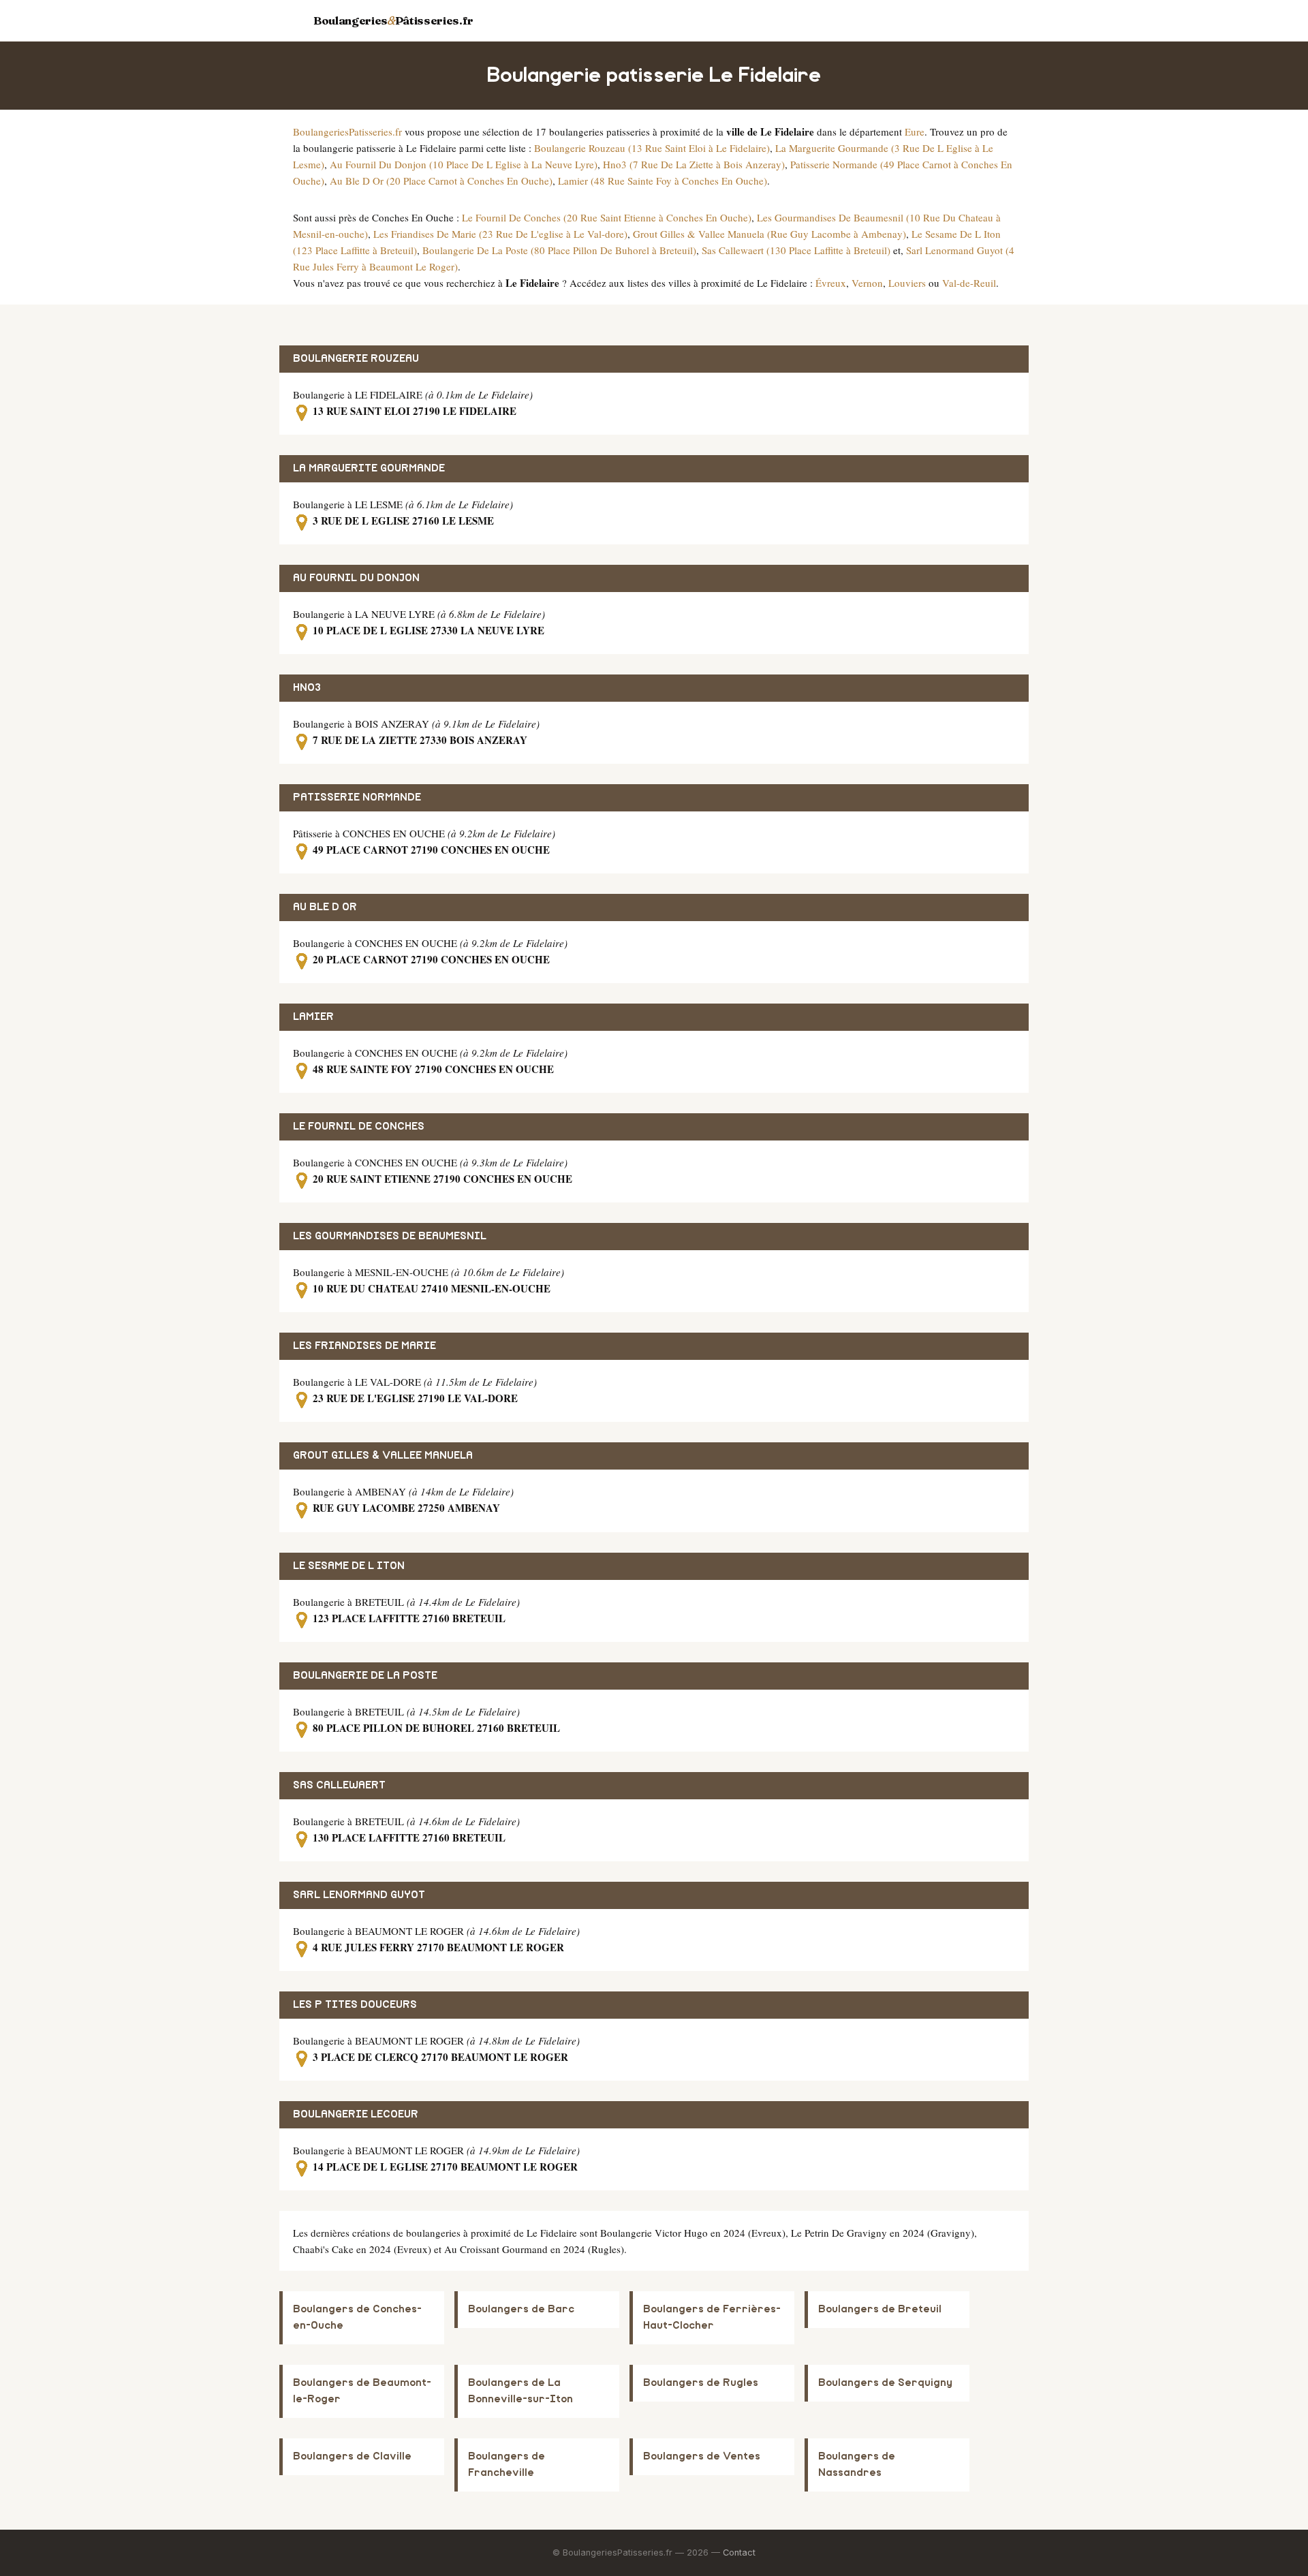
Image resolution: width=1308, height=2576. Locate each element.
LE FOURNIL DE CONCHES (359, 1127)
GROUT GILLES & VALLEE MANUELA (383, 1456)
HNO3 (307, 688)
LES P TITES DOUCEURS (355, 2005)
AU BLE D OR (325, 907)
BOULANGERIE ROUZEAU (356, 359)
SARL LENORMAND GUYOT (359, 1895)
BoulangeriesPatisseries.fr (347, 131)
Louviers (907, 283)
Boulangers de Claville (352, 2456)
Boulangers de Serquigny (885, 2383)
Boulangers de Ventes (702, 2456)
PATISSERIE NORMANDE (357, 797)
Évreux (831, 283)
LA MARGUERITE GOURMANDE (369, 468)
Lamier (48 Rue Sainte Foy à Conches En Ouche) (663, 181)
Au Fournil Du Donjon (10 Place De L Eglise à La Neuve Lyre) (464, 164)
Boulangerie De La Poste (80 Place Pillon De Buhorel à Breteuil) (559, 250)
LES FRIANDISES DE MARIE (364, 1346)
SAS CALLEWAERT (339, 1785)
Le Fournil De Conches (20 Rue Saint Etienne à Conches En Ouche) (607, 217)
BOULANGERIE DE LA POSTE (365, 1676)
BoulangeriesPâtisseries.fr (393, 20)
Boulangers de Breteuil (880, 2309)
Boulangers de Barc (521, 2309)
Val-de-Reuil (969, 283)
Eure (915, 131)
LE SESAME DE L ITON (349, 1566)
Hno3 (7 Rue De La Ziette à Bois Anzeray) (694, 164)
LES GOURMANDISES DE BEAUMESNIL (390, 1236)
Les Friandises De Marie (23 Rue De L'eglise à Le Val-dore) (500, 234)
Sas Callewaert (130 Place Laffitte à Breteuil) (796, 250)
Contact (739, 2552)
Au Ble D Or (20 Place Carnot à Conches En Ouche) (441, 181)
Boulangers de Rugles (701, 2383)
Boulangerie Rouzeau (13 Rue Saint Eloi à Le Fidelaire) (652, 148)
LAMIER (313, 1017)
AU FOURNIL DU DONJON (356, 578)
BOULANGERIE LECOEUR (356, 2114)
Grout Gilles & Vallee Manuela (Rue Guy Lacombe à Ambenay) (769, 234)
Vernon (867, 283)
